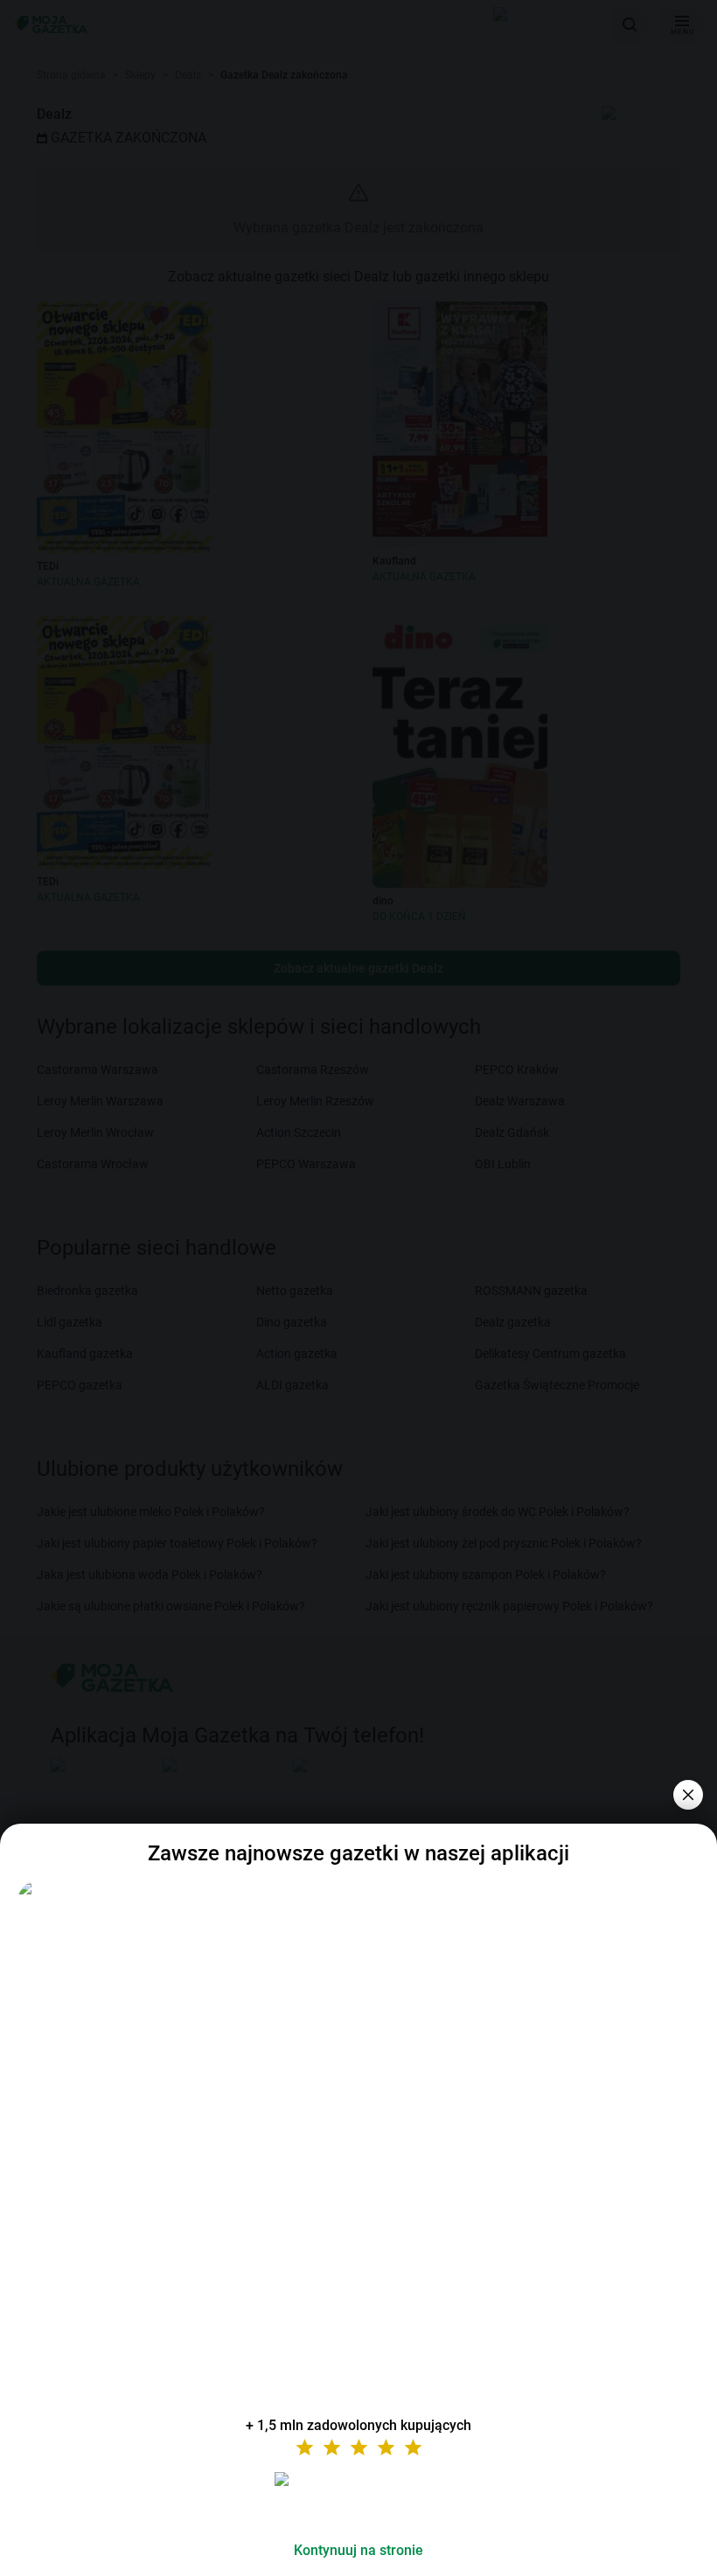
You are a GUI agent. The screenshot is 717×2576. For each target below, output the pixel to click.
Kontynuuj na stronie (358, 2550)
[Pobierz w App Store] (358, 2500)
